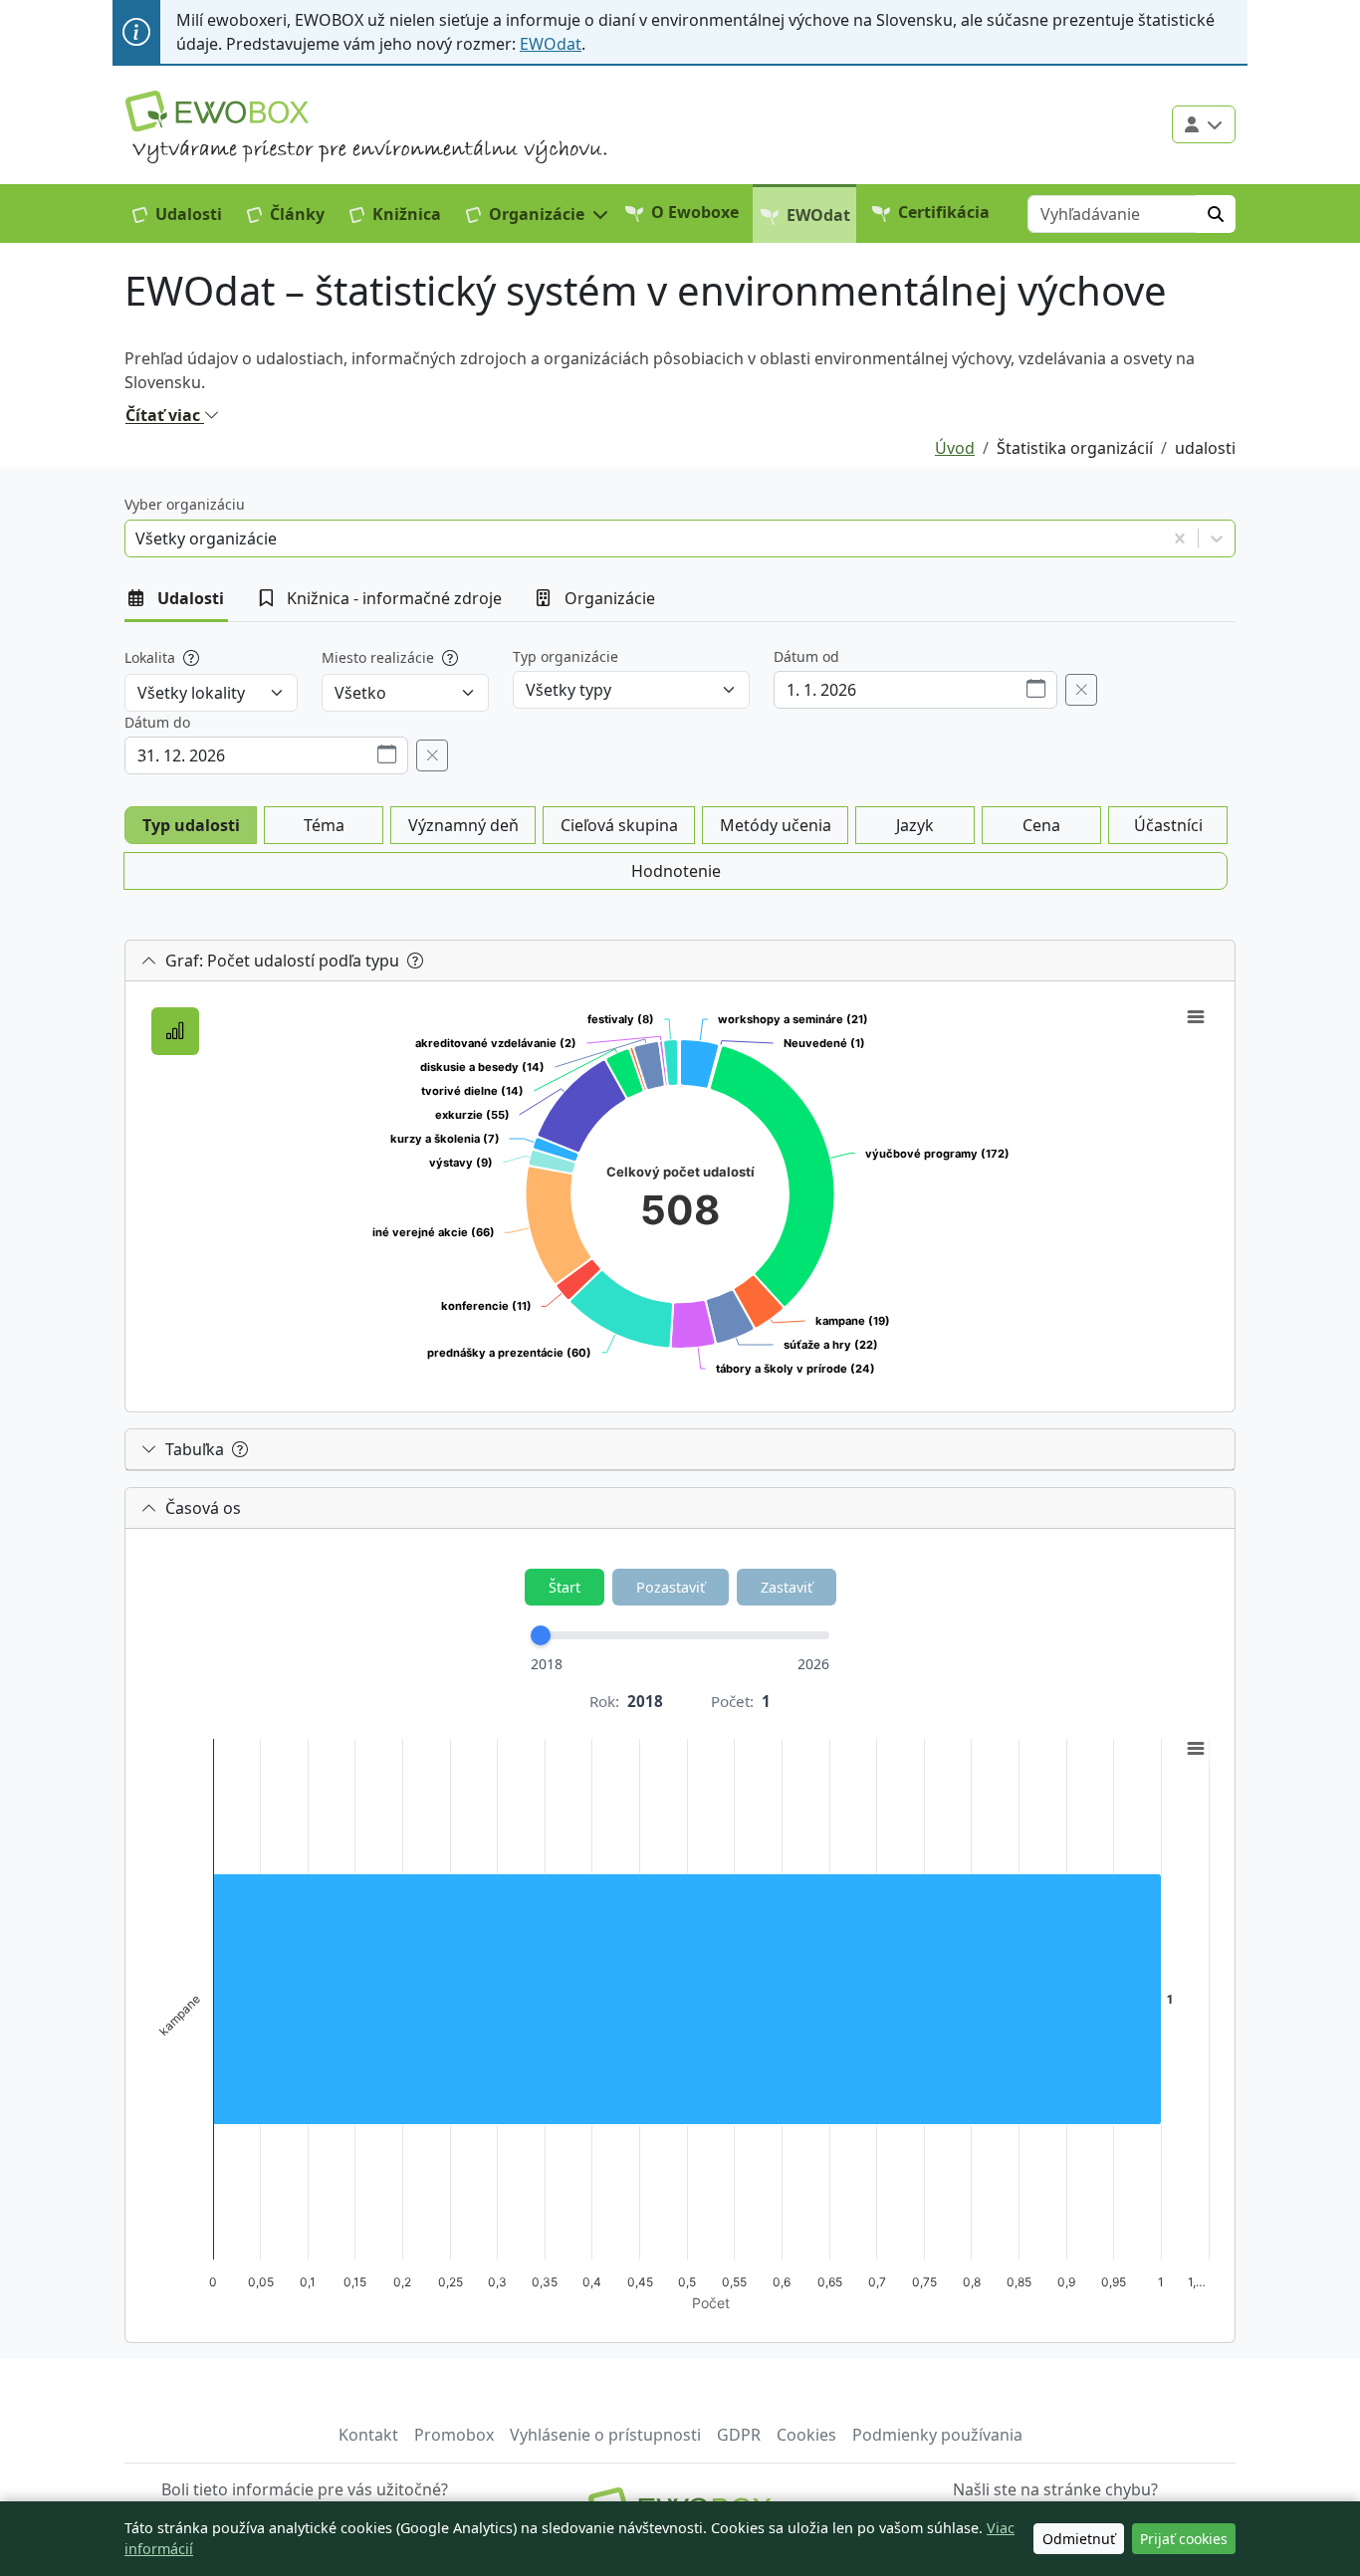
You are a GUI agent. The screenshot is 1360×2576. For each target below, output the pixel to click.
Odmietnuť (1079, 2539)
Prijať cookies (1184, 2539)
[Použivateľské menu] (1204, 124)
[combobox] (137, 538)
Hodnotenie (676, 871)
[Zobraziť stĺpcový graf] (175, 1031)
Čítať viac (165, 415)
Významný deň (463, 825)
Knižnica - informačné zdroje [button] (394, 598)
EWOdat (551, 44)
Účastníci (1168, 825)
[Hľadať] (1216, 213)
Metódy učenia (776, 825)
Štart (565, 1587)
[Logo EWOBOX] (217, 111)
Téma (324, 825)
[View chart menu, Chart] (1196, 1749)
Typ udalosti (191, 825)
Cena (1041, 825)
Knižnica (407, 213)
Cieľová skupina (619, 825)
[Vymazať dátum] (1081, 690)
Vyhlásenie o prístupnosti (605, 2435)
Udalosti (189, 213)
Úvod (955, 448)
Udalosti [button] (191, 598)
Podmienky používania (937, 2435)
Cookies (806, 2435)
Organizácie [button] (610, 598)
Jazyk (915, 825)
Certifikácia (944, 212)
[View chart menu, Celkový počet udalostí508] (1196, 1017)
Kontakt (368, 2435)
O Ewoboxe (695, 212)
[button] (538, 213)
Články (297, 213)
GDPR (739, 2435)
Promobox (454, 2435)
